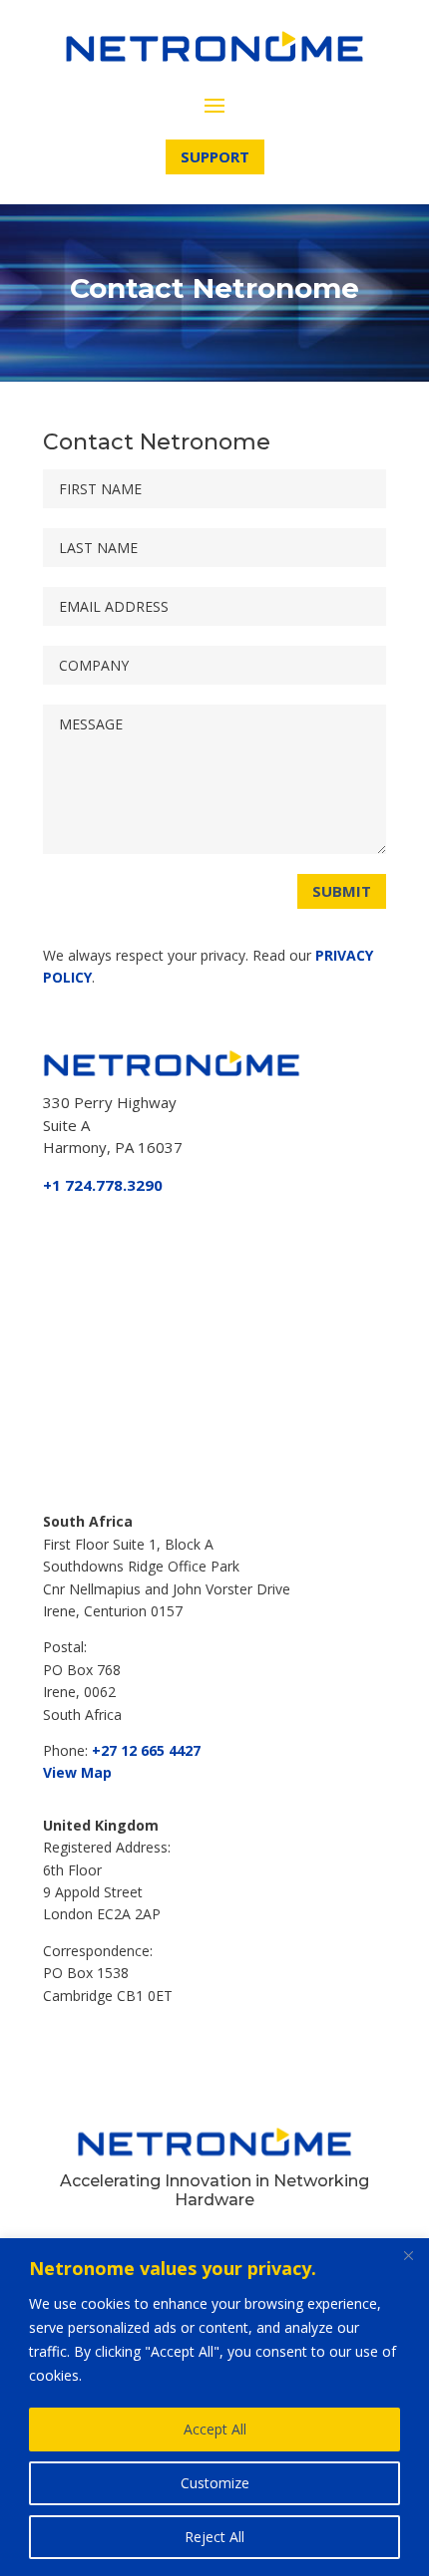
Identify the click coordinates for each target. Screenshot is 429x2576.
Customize (215, 2483)
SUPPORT (215, 156)
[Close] (408, 2255)
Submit (342, 891)
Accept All (215, 2429)
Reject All (214, 2537)
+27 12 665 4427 (146, 1750)
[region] (214, 2407)
